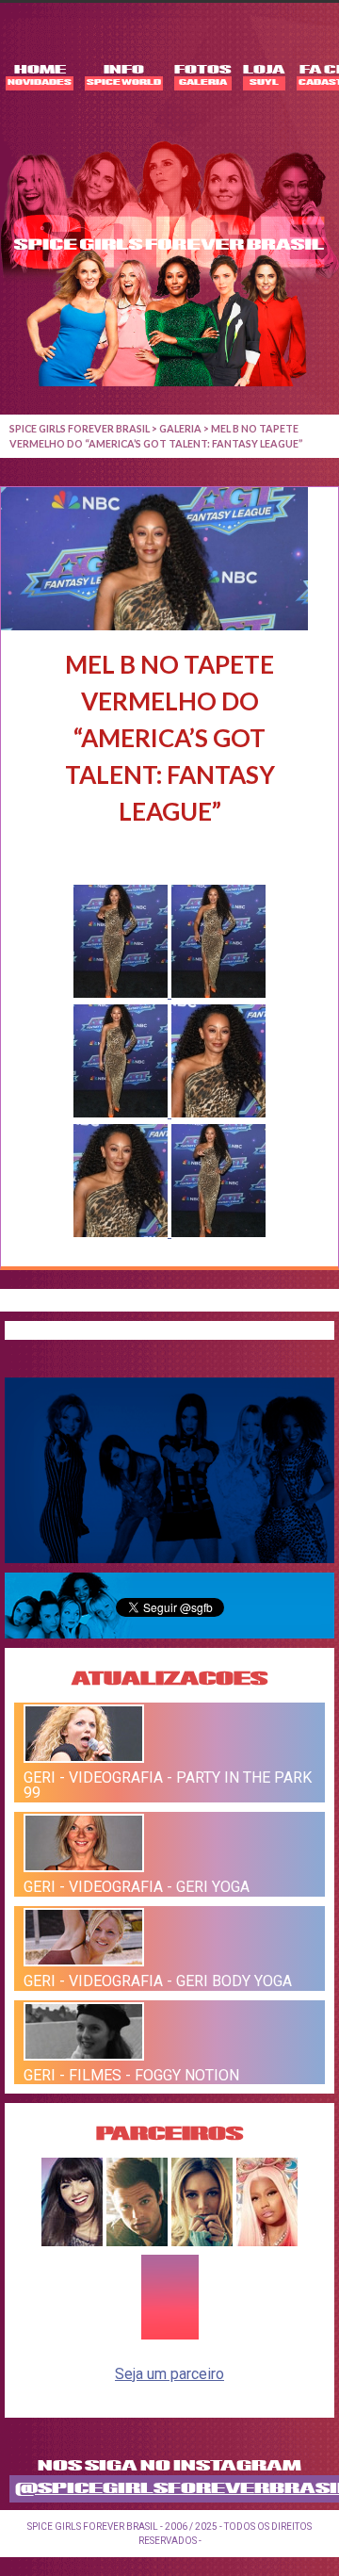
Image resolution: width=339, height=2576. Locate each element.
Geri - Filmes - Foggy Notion (131, 2074)
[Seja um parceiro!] (170, 2336)
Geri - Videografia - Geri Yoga (137, 1887)
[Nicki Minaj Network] (267, 2241)
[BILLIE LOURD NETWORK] (202, 2241)
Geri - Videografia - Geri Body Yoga (158, 1981)
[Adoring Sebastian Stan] (137, 2241)
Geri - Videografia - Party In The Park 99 (168, 1785)
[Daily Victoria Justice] (72, 2241)
